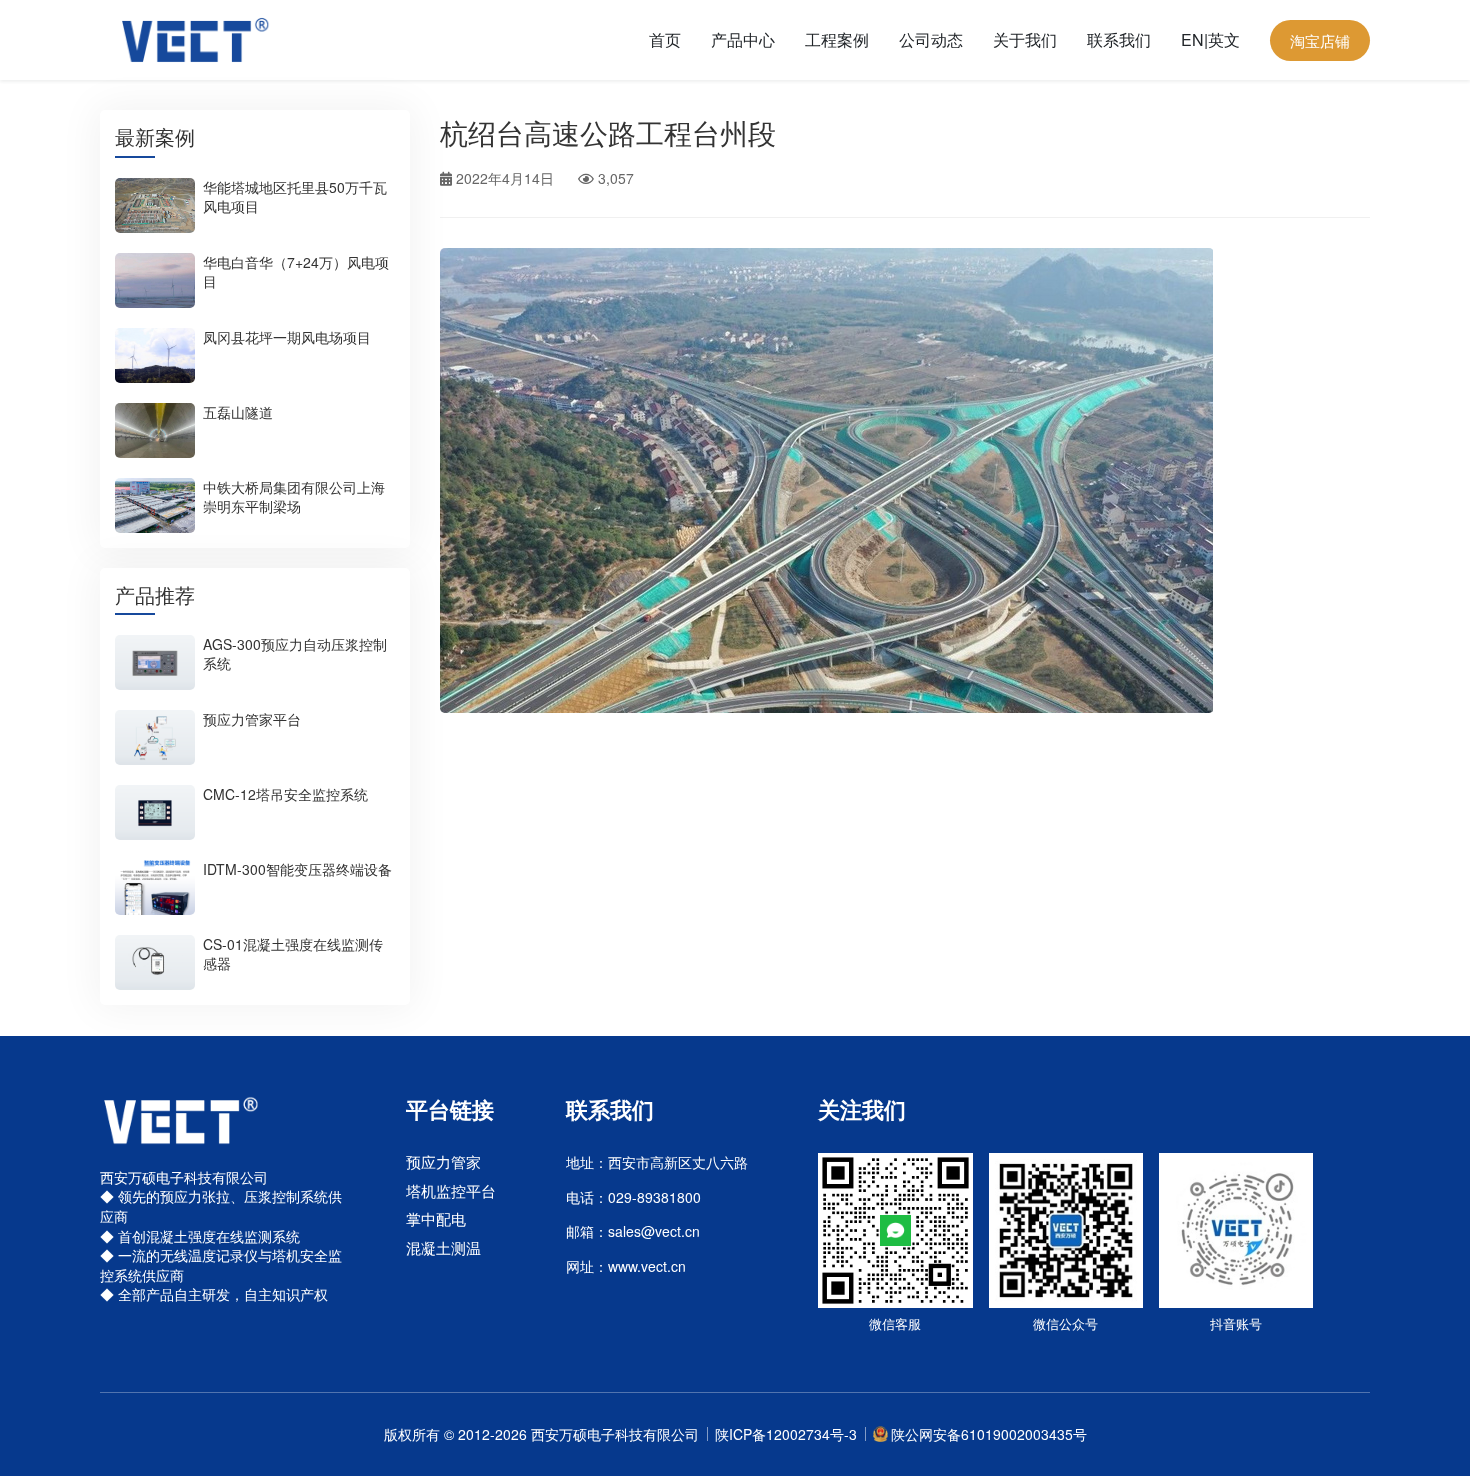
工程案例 (837, 39)
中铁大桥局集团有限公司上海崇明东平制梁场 (294, 496)
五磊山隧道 (238, 412)
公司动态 (931, 39)
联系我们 (1119, 39)
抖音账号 (1236, 1323)
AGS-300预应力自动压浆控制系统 (295, 653)
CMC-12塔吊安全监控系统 (285, 794)
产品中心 (743, 39)
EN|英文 (1210, 39)
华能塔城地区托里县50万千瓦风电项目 (295, 196)
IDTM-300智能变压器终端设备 (297, 869)
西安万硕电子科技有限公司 (615, 1434)
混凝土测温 (443, 1247)
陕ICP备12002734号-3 (786, 1434)
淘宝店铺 (1320, 40)
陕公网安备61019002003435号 (989, 1434)
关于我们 (1025, 39)
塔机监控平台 (451, 1190)
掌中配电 (436, 1218)
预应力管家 (443, 1161)
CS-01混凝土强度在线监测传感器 (293, 953)
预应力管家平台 (252, 719)
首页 (665, 39)
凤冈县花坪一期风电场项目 (287, 337)
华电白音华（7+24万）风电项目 (296, 271)
